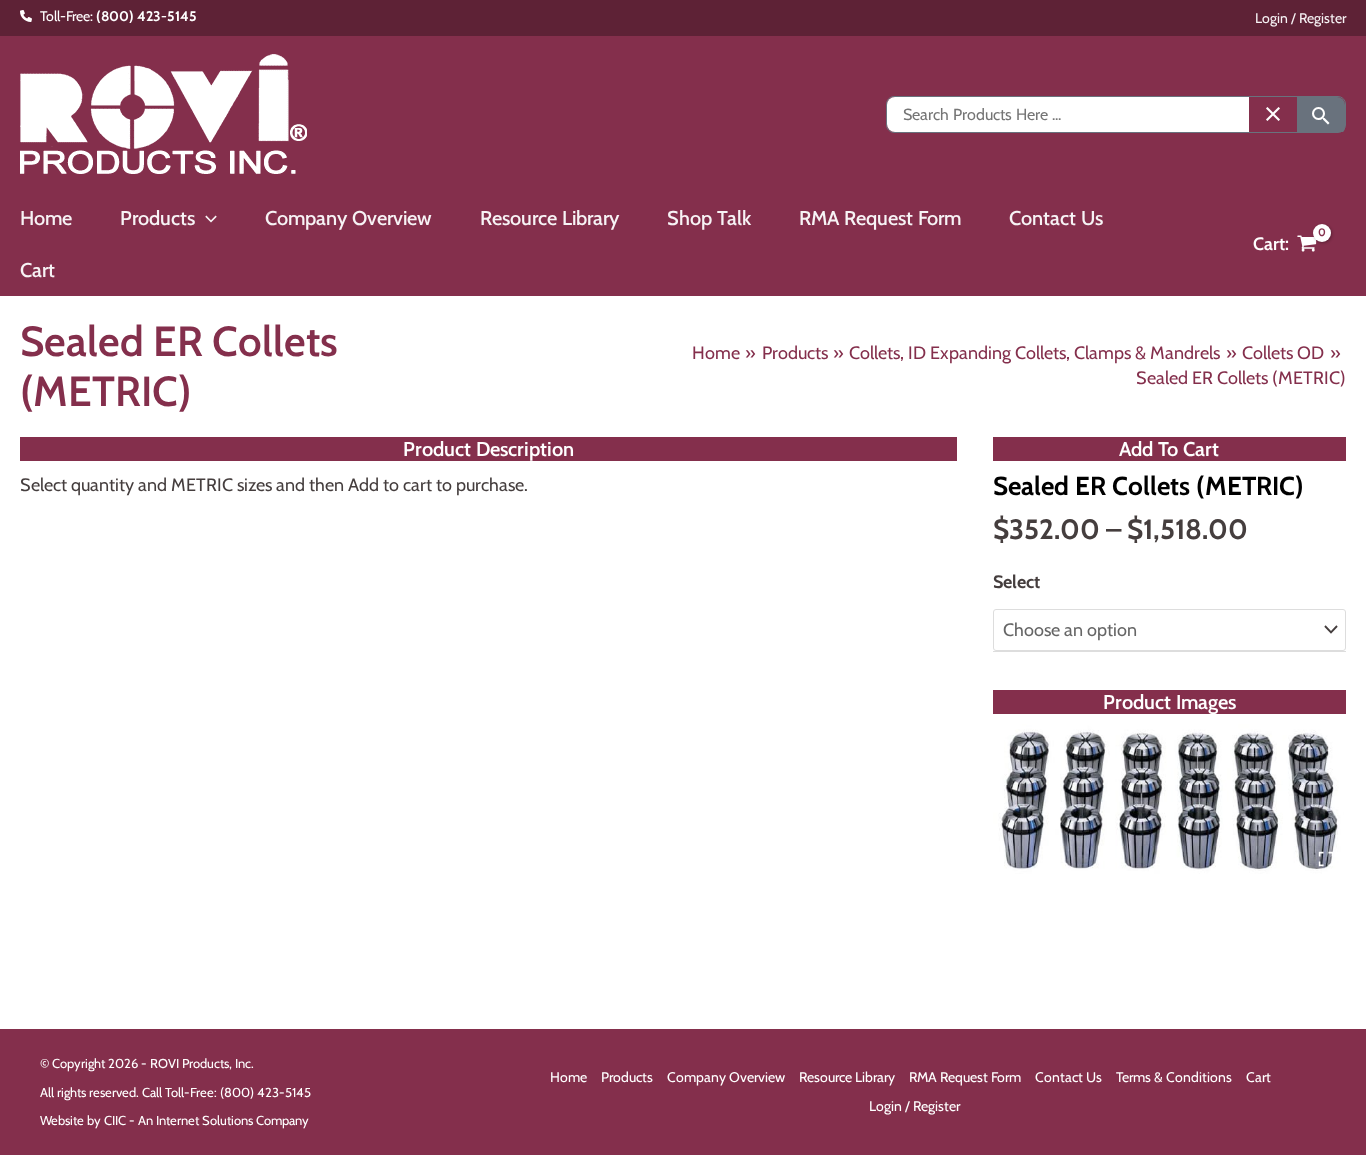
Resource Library (847, 1077)
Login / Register (1300, 18)
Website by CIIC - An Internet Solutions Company (174, 1120)
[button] (206, 218)
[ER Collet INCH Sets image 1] (1169, 801)
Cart (1258, 1077)
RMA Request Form (965, 1077)
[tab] (1169, 858)
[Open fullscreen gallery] (1326, 859)
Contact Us (1068, 1077)
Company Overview (726, 1077)
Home (568, 1077)
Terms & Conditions (1174, 1077)
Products (627, 1077)
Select (1016, 582)
